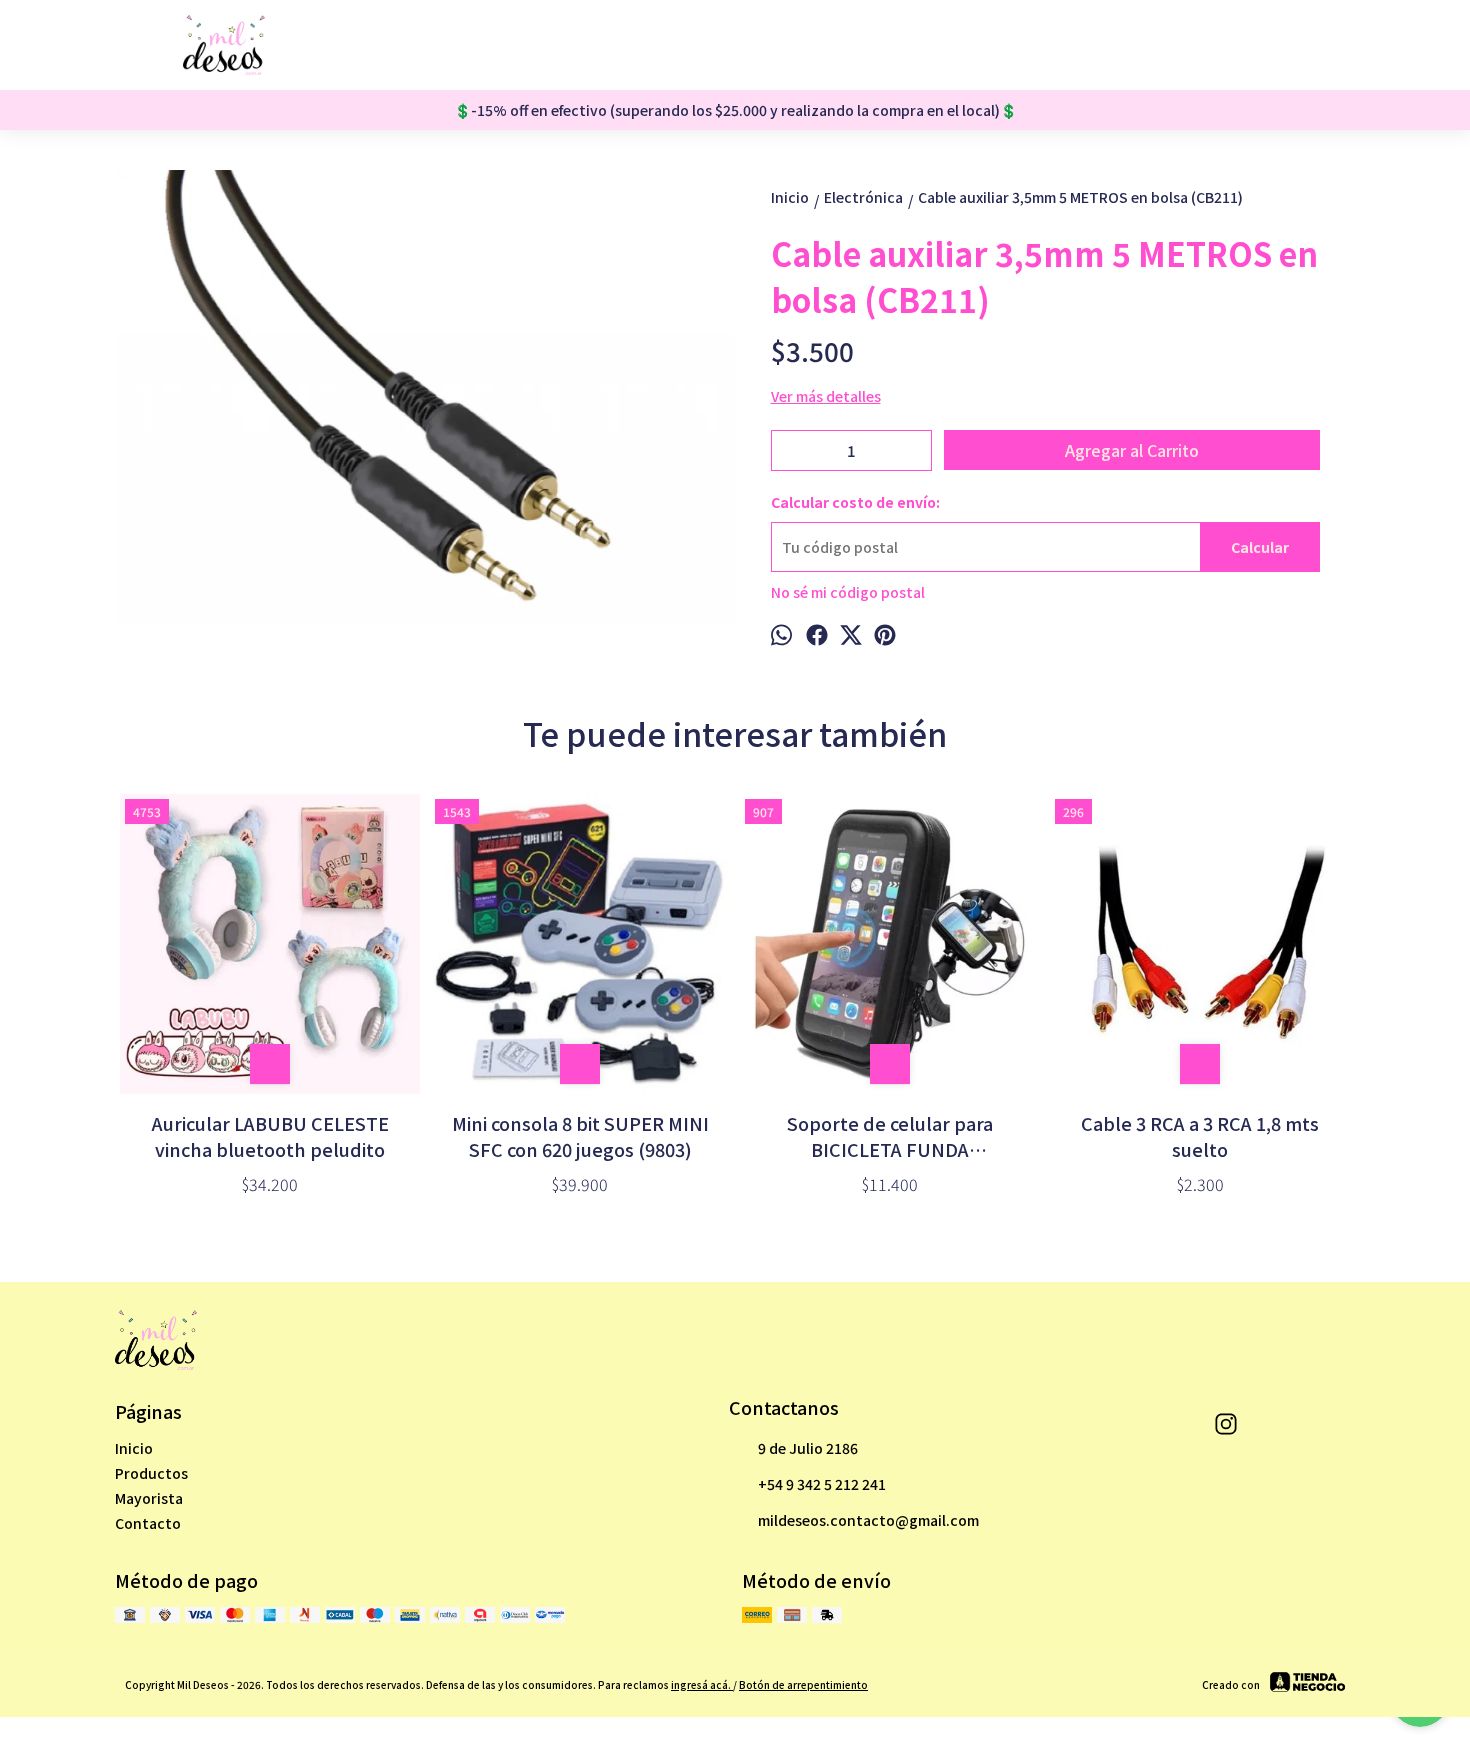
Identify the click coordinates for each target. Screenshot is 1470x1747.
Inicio (134, 1448)
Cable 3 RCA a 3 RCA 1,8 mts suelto (1200, 1136)
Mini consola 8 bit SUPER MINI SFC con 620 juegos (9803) (580, 1136)
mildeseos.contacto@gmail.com (868, 1520)
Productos (151, 1473)
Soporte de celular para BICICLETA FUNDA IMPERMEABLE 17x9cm (890, 1136)
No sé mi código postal (848, 592)
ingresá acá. (702, 1684)
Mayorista (149, 1498)
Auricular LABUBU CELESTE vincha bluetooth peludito (270, 1136)
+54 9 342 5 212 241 (822, 1484)
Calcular (1260, 547)
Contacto (148, 1523)
